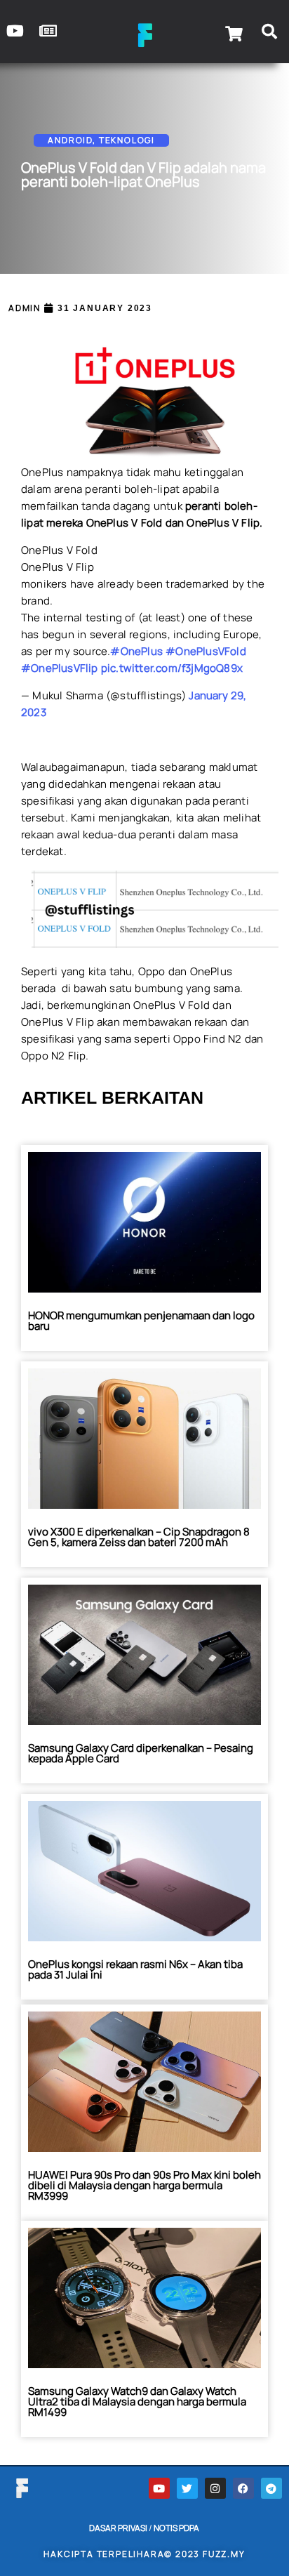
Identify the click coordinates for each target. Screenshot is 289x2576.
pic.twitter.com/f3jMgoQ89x (172, 668)
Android (70, 140)
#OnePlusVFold (206, 651)
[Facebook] (243, 2488)
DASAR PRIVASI (118, 2528)
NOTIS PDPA (176, 2528)
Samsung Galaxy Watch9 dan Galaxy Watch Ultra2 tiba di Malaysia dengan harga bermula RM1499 (137, 2402)
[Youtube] (159, 2488)
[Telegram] (271, 2488)
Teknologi (127, 140)
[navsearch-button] (269, 34)
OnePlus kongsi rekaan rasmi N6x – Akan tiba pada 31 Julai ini (135, 1969)
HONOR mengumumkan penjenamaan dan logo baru (141, 1321)
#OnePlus (136, 651)
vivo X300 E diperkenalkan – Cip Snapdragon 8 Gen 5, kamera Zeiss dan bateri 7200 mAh (139, 1537)
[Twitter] (187, 2488)
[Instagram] (215, 2488)
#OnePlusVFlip (60, 668)
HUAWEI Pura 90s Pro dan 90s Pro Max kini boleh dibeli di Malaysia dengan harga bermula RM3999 (144, 2185)
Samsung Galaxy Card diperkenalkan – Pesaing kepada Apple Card (141, 1753)
